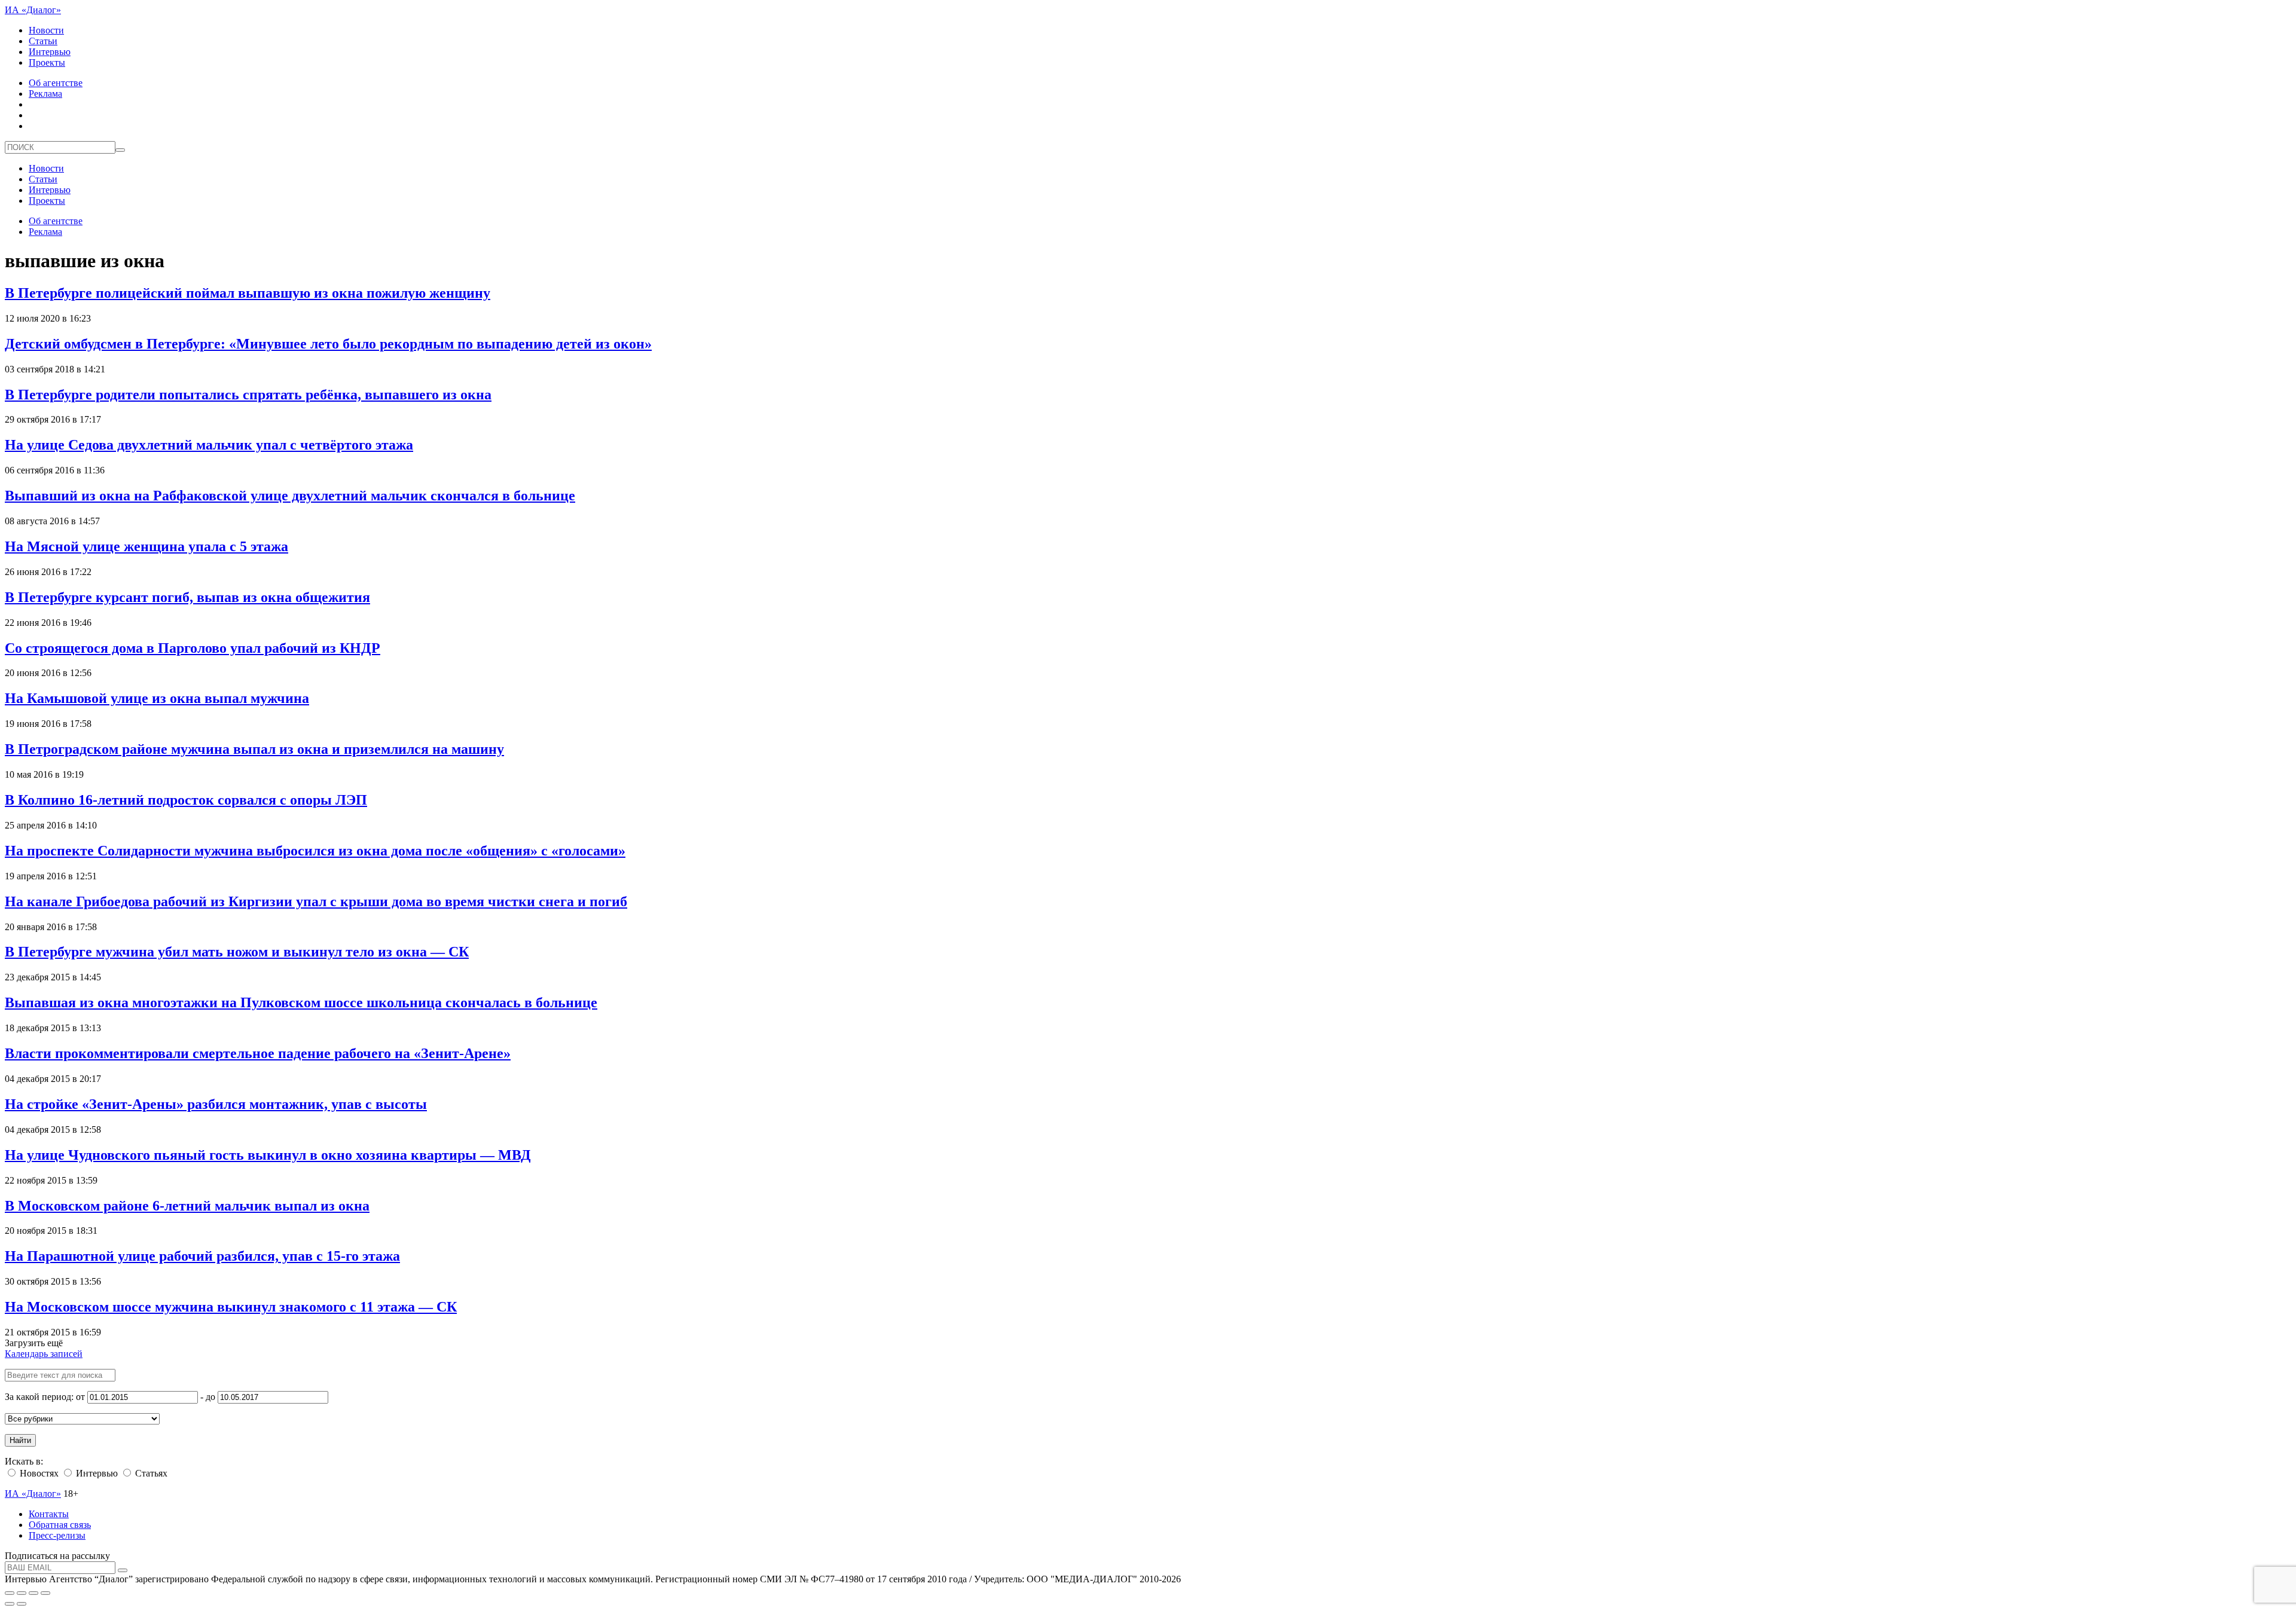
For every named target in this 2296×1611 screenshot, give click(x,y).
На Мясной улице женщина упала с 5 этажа (146, 546)
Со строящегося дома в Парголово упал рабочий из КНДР (193, 648)
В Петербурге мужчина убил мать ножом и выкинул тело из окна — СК (237, 952)
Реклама (45, 94)
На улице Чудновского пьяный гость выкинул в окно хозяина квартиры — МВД (268, 1155)
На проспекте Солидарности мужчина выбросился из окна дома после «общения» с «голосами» (315, 851)
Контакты (49, 1514)
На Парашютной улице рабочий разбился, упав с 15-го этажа (202, 1256)
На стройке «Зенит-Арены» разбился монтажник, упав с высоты (216, 1104)
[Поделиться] (22, 1593)
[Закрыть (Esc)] (10, 1593)
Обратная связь (60, 1525)
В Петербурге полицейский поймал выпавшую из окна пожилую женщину (248, 293)
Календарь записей (44, 1354)
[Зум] (45, 1593)
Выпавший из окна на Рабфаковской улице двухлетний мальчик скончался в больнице (290, 496)
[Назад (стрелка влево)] (10, 1604)
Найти (20, 1440)
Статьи (43, 41)
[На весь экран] (33, 1593)
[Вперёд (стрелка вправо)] (22, 1604)
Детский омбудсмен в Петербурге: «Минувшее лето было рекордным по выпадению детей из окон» (328, 344)
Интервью (50, 52)
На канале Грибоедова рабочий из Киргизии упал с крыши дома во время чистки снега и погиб (316, 901)
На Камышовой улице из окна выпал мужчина (157, 698)
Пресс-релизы (57, 1535)
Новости (46, 30)
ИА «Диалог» (33, 10)
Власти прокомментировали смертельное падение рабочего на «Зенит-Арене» (258, 1053)
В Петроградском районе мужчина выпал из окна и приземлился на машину (254, 749)
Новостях (38, 1473)
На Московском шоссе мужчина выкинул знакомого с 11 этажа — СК (231, 1307)
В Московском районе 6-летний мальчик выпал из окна (187, 1206)
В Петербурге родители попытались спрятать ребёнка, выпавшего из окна (248, 395)
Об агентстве (56, 83)
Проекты (47, 62)
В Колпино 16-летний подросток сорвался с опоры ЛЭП (186, 800)
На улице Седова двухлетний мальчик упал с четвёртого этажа (209, 445)
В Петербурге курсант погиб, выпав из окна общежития (187, 597)
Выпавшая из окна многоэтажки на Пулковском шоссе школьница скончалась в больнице (301, 1002)
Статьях (150, 1473)
